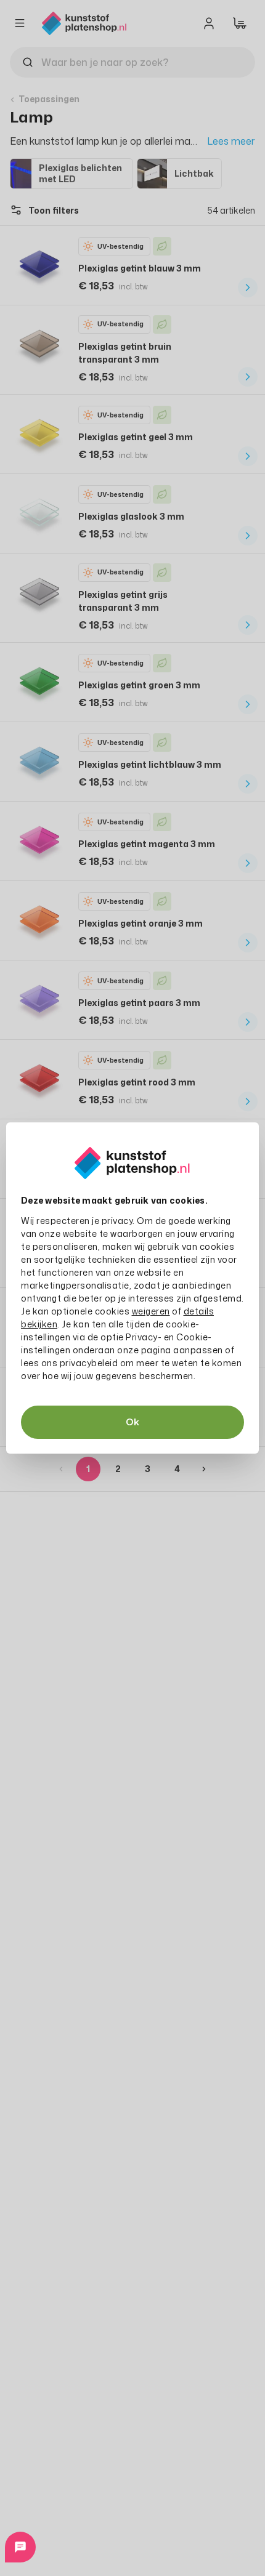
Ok (132, 1422)
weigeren (151, 1311)
